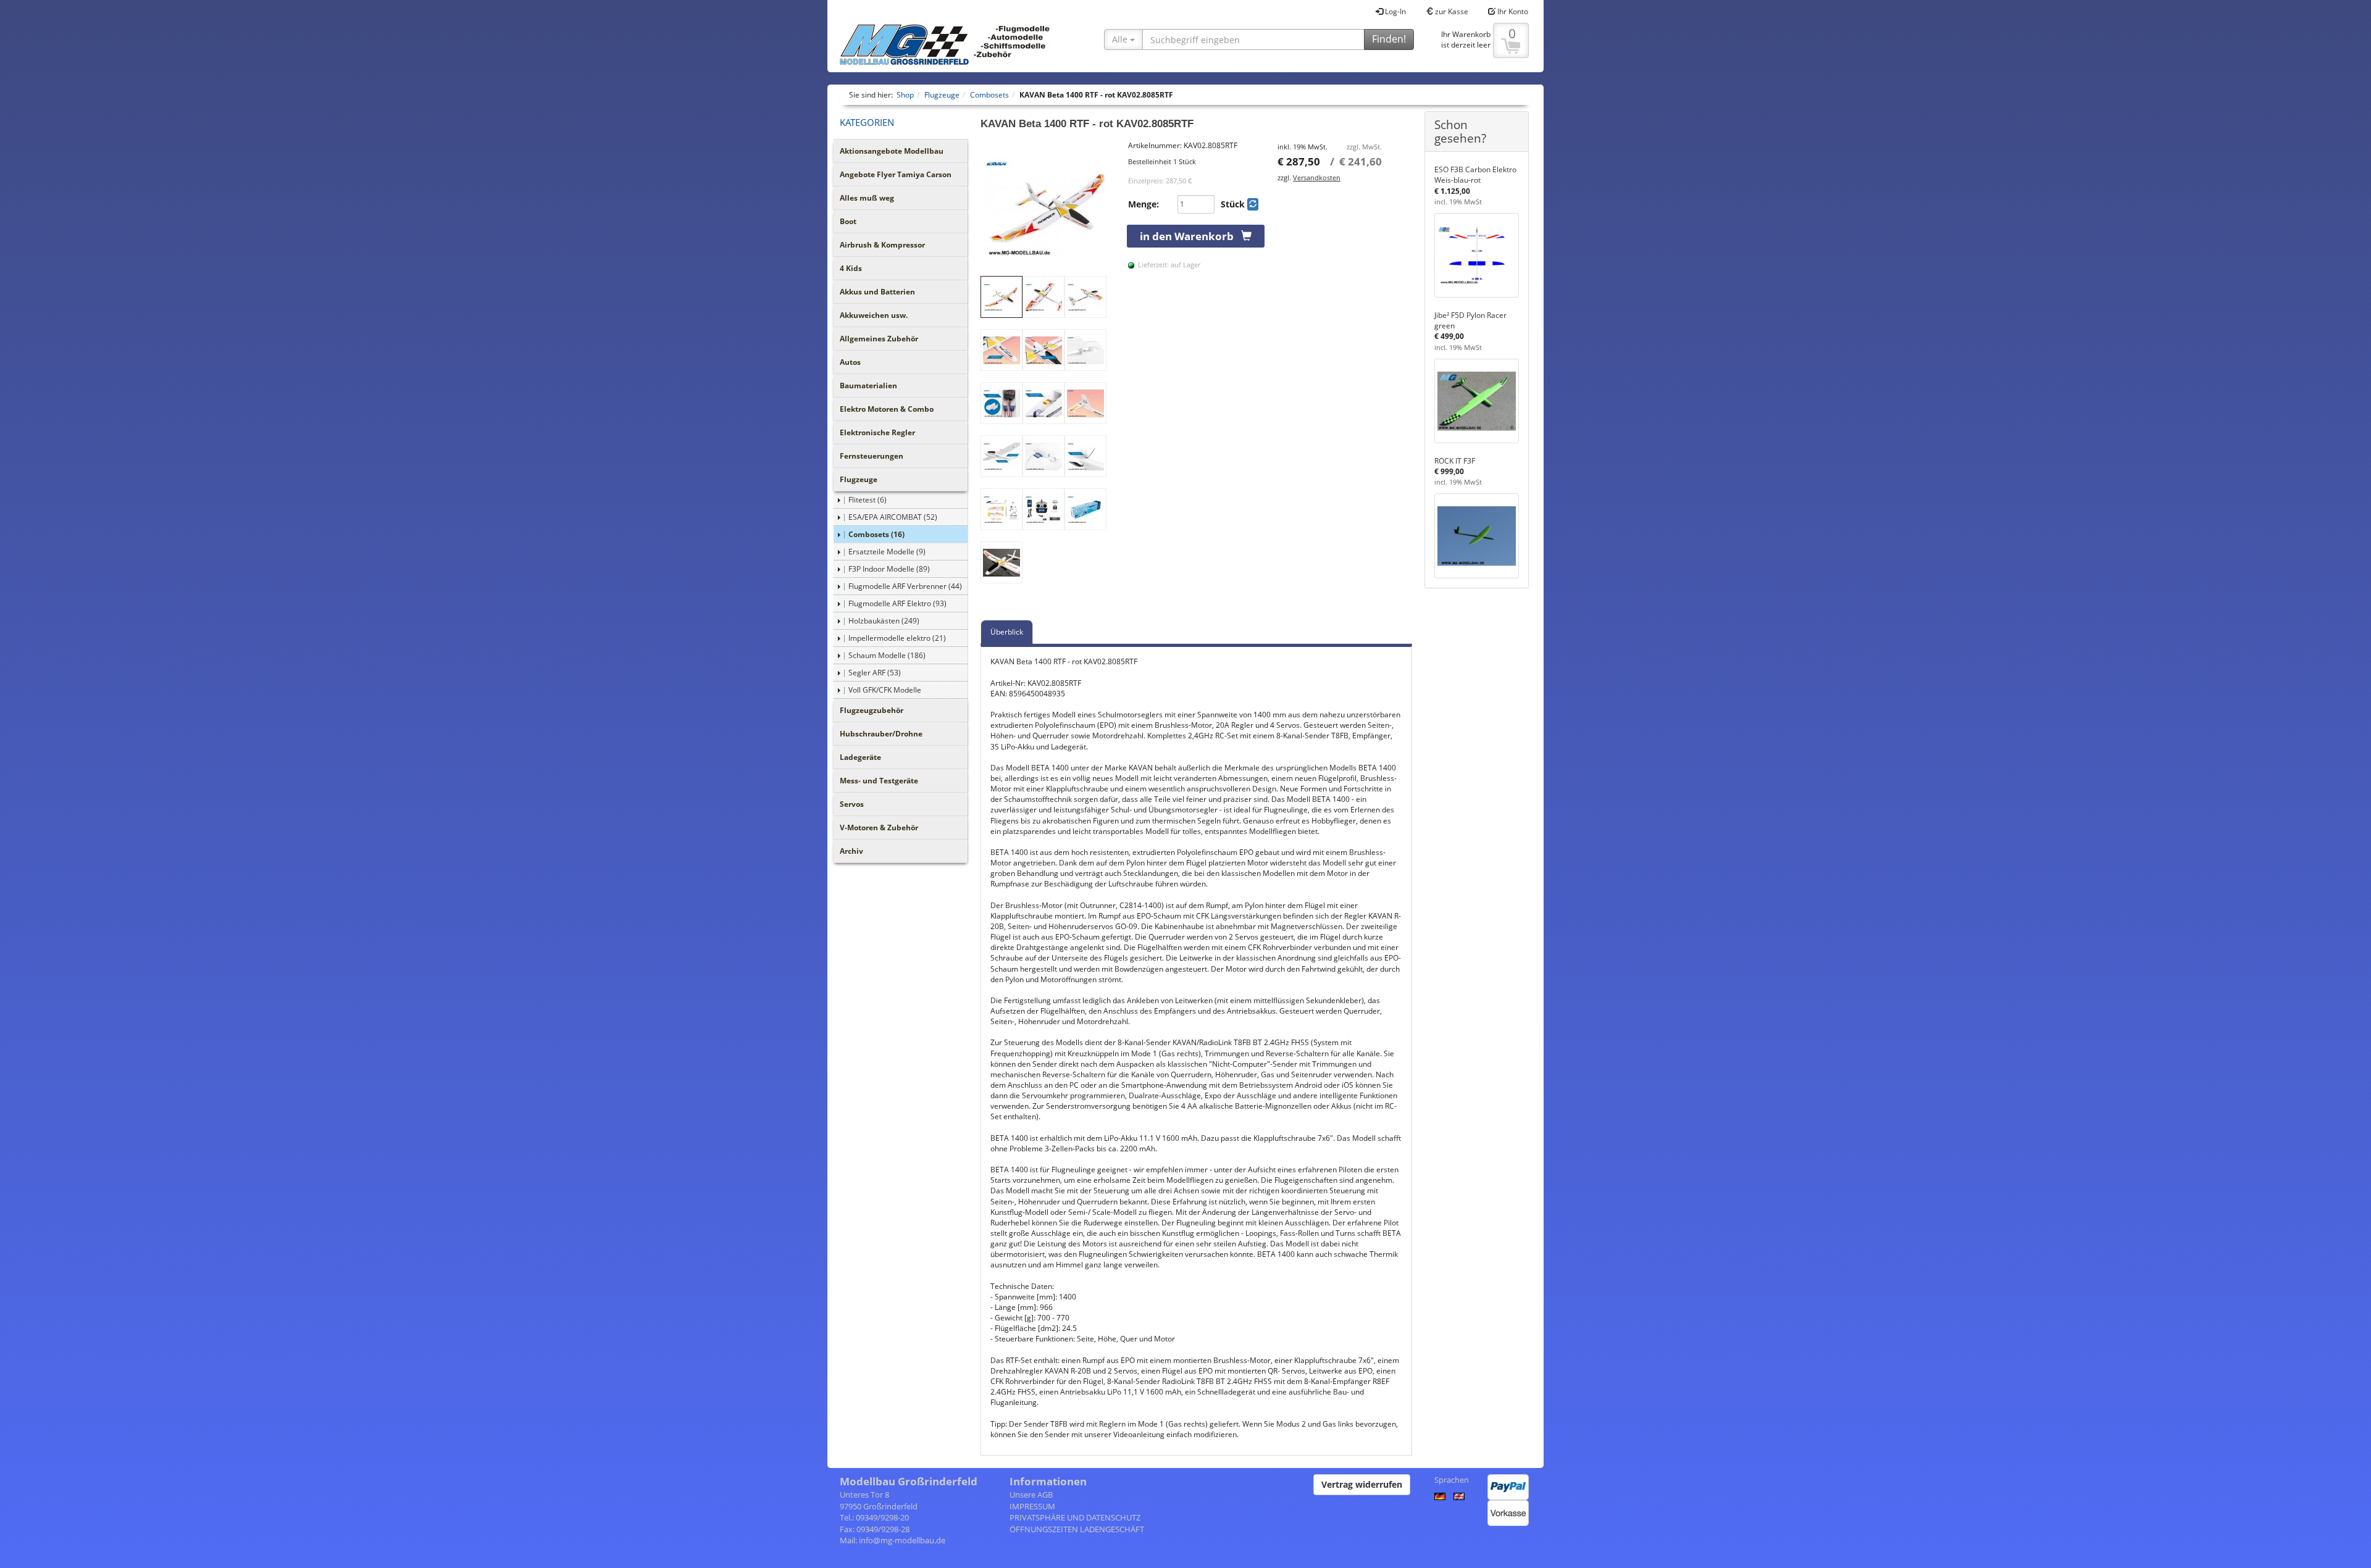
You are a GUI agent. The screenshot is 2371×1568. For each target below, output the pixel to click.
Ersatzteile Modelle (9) (887, 552)
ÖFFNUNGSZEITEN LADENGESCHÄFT (1077, 1529)
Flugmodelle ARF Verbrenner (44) (905, 586)
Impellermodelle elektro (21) (897, 638)
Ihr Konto (1512, 11)
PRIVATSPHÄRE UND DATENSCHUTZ (1075, 1517)
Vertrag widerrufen (1362, 1484)
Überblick (1007, 632)
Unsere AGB (1031, 1495)
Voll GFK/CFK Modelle (885, 690)
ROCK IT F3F (1455, 461)
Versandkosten (1317, 177)
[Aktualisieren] (1253, 204)
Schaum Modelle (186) (887, 655)
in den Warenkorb (1190, 236)
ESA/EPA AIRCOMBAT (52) (893, 517)
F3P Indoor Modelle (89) (889, 569)
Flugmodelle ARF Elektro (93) (897, 603)
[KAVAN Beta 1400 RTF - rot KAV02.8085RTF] (1048, 208)
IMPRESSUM (1032, 1506)
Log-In (1395, 11)
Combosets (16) (876, 534)
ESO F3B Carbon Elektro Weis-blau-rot (1475, 175)
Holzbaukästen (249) (884, 621)
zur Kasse (1451, 11)
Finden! (1389, 39)
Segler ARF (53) (875, 673)
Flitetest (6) (868, 500)
